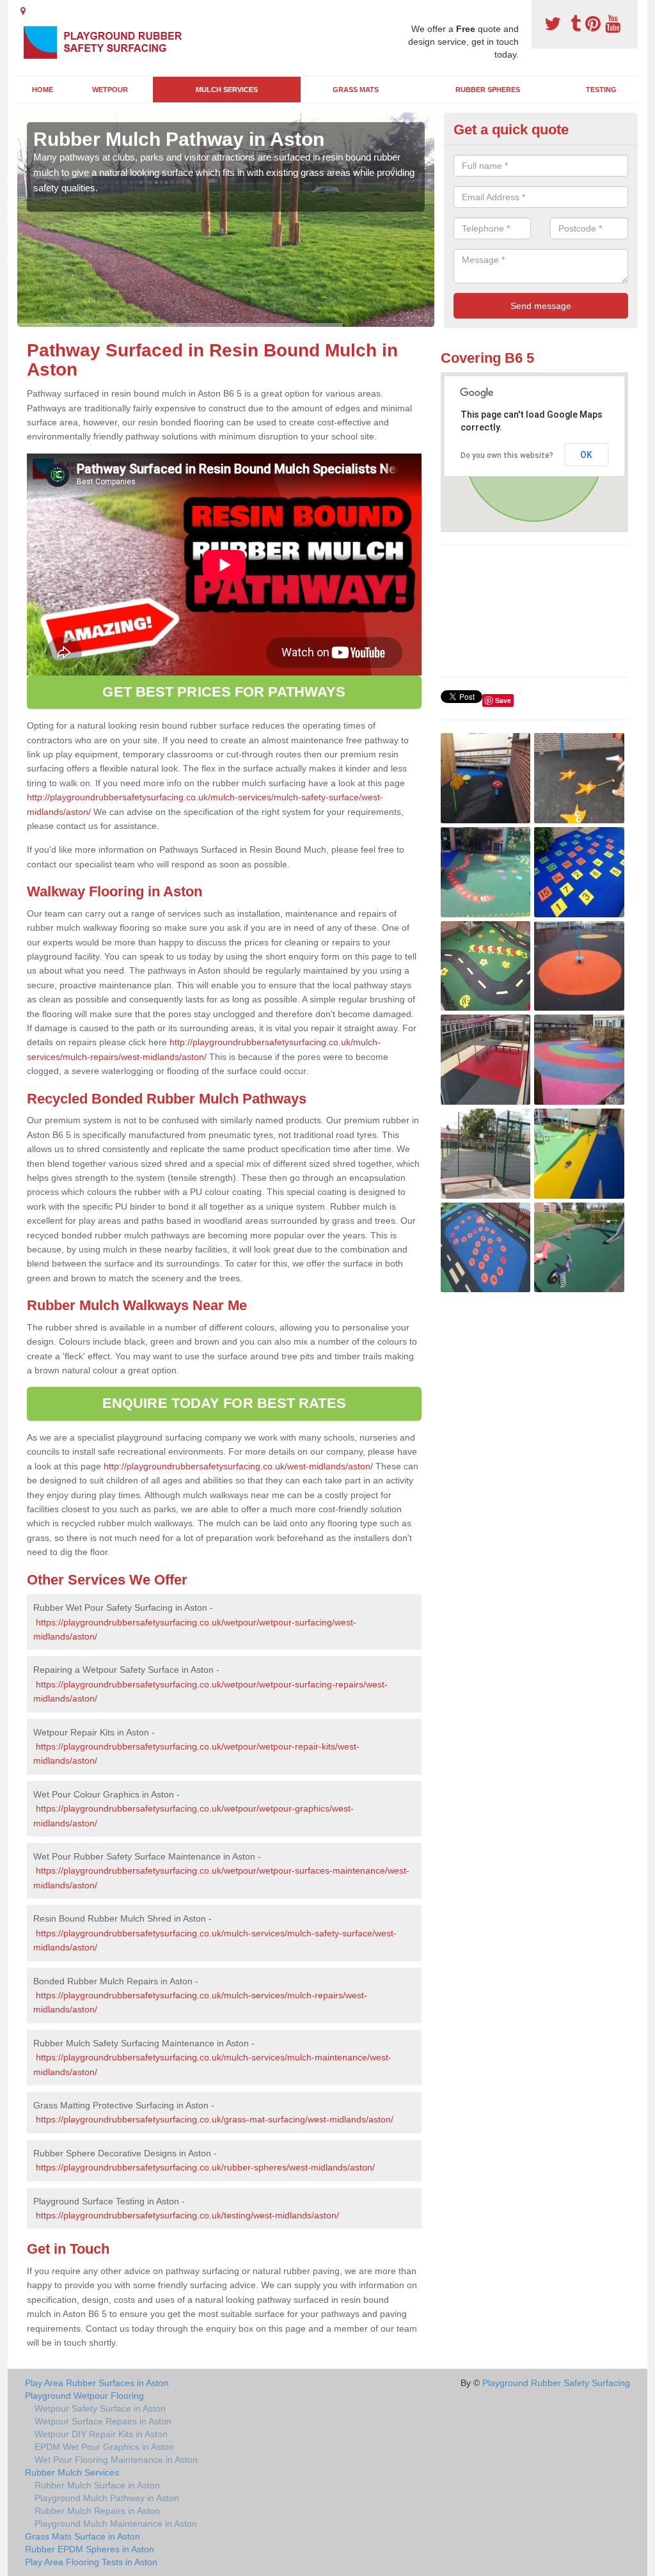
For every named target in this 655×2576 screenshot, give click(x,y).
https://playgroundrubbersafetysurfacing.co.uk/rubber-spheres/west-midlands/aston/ (205, 2167)
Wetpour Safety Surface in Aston (100, 2408)
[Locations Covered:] (23, 11)
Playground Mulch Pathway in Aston (107, 2498)
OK (586, 455)
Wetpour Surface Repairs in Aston (103, 2421)
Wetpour (110, 90)
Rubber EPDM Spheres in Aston (90, 2549)
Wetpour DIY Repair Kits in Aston (101, 2434)
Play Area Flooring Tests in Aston (91, 2562)
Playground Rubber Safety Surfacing (556, 2383)
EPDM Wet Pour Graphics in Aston (104, 2447)
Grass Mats (356, 90)
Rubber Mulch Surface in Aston (97, 2485)
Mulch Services (227, 90)
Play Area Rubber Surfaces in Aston (97, 2383)
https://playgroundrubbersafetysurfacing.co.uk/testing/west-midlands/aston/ (187, 2215)
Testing (601, 90)
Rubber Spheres (488, 90)
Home (43, 90)
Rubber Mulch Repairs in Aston (97, 2511)
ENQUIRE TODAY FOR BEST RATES (224, 1403)
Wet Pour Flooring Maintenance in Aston (116, 2460)
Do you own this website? (507, 455)
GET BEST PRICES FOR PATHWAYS (224, 692)
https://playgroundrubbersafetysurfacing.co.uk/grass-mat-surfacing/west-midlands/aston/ (215, 2119)
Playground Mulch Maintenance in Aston (116, 2524)
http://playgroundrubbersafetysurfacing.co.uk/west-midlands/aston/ (238, 1466)
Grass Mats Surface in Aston (83, 2536)
